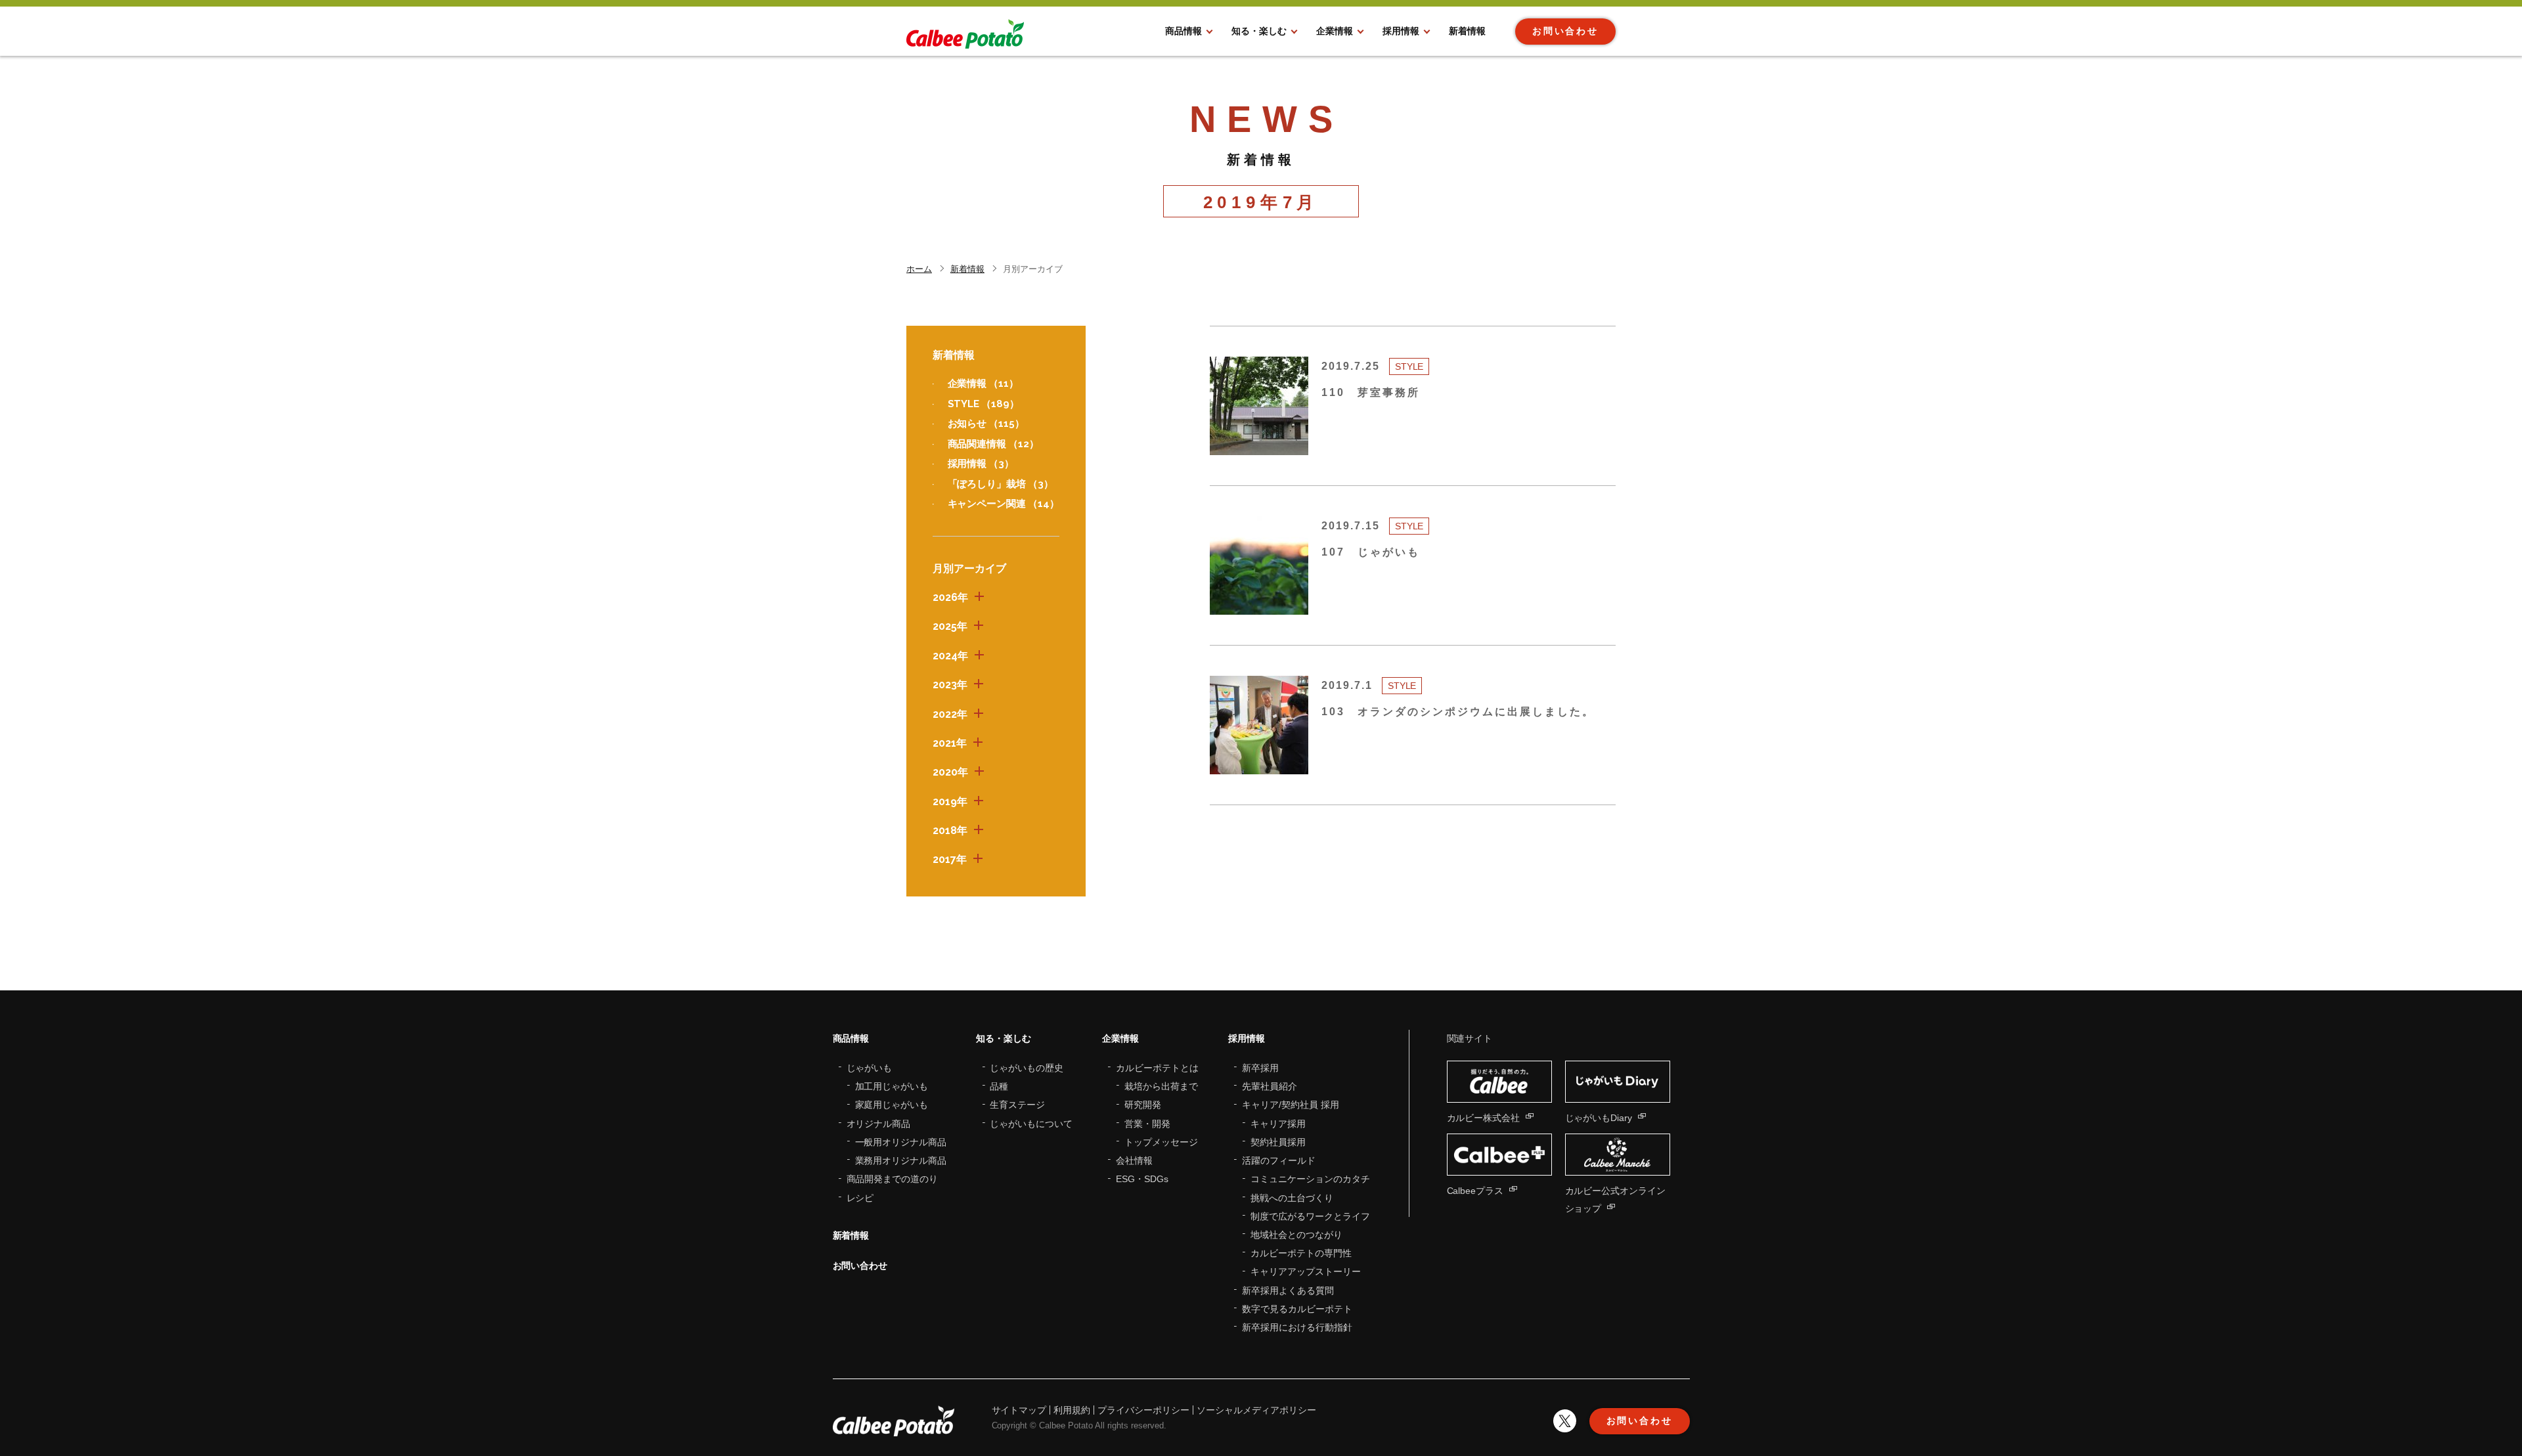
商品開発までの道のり (893, 1179)
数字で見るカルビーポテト (1297, 1309)
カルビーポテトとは (1157, 1068)
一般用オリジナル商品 (901, 1142)
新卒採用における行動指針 (1297, 1327)
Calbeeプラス (1475, 1191)
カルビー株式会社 (1484, 1118)
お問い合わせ (860, 1266)
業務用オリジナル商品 (901, 1160)
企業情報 (984, 384)
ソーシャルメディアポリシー (1256, 1410)
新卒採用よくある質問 (1288, 1291)
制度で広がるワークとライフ (1310, 1216)
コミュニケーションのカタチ (1310, 1179)
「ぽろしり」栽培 (1001, 484)
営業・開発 (1147, 1124)
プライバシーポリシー (1143, 1410)
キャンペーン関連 (1004, 504)
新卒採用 (1260, 1068)
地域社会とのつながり (1296, 1235)
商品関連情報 (994, 444)
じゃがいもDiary (1599, 1118)
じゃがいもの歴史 (1027, 1068)
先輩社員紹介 (1270, 1086)
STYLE (984, 404)
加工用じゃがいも (892, 1086)
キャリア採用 (1278, 1124)
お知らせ (986, 424)
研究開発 (1143, 1105)
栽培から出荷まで (1161, 1086)
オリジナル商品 (879, 1124)
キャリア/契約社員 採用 (1291, 1105)
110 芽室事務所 (1371, 392)
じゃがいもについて (1031, 1124)
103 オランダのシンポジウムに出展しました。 (1458, 712)
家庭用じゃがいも (892, 1105)
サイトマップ (1019, 1410)
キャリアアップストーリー (1306, 1271)
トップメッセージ (1161, 1142)
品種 (999, 1086)
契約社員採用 (1278, 1142)
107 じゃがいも (1371, 552)
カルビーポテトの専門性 (1301, 1253)
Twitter (1565, 1421)
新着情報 (851, 1235)
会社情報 (1134, 1160)
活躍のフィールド (1279, 1160)
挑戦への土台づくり (1292, 1198)
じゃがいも (870, 1068)
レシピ (860, 1198)
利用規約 (1072, 1410)
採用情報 (981, 464)
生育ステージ (1017, 1105)
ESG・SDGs (1142, 1179)
